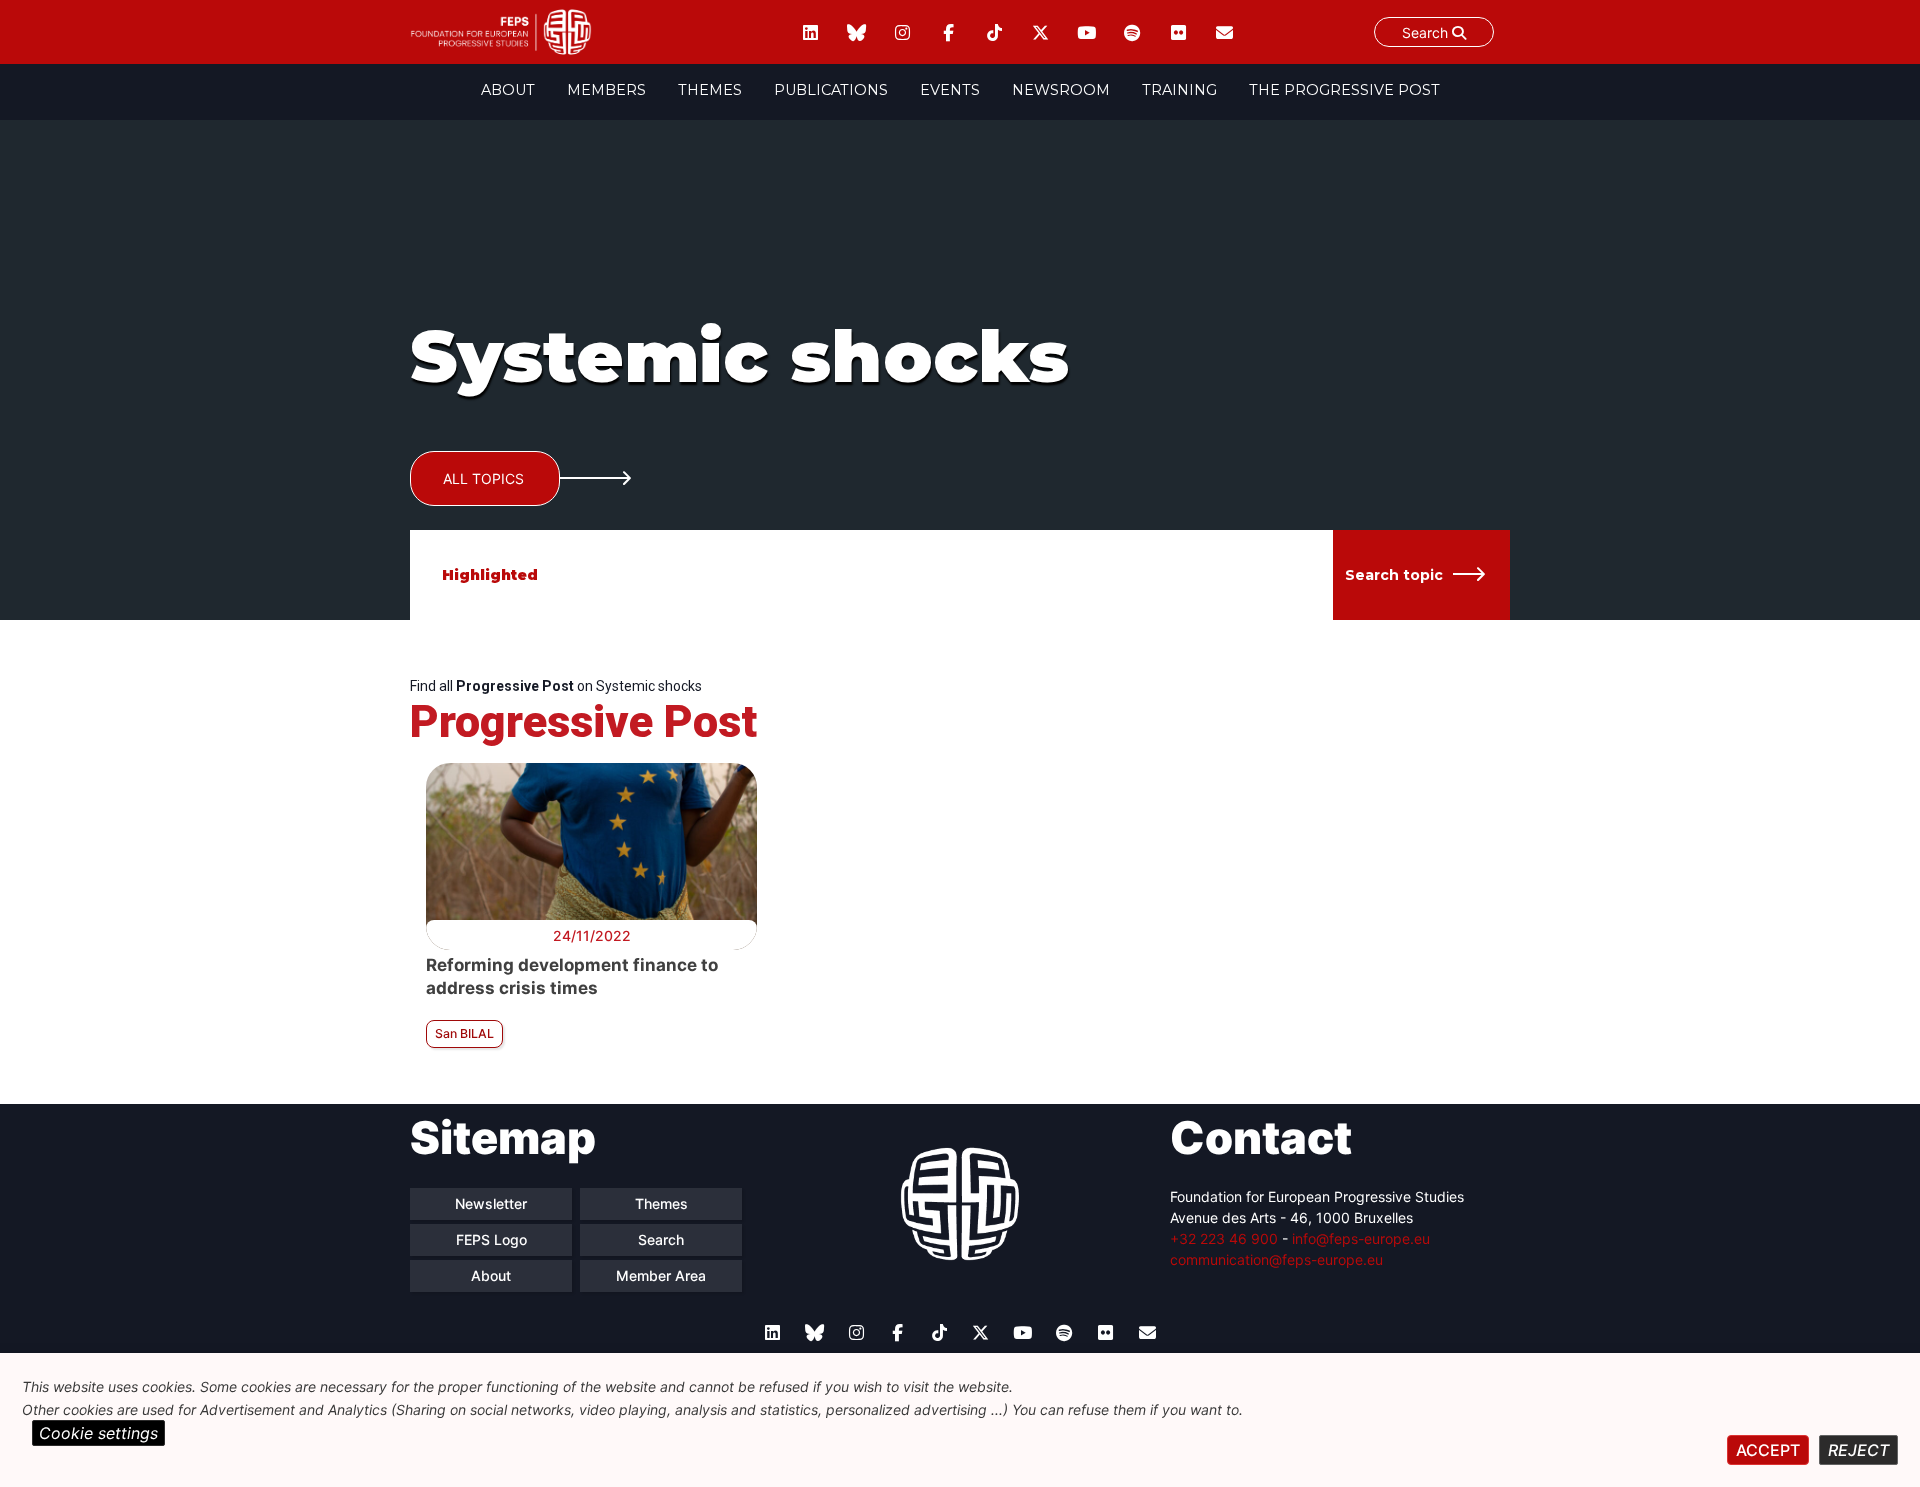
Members (606, 90)
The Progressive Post (1344, 90)
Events (950, 90)
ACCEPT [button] (1768, 1450)
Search (1427, 32)
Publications (831, 90)
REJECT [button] (1858, 1450)
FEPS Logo (491, 1239)
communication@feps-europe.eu (1276, 1259)
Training (1179, 90)
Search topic (1394, 575)
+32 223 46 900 (1224, 1238)
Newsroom (1061, 90)
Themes (710, 90)
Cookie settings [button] (98, 1433)
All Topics (483, 478)
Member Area (661, 1275)
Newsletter (491, 1203)
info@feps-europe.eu (1361, 1238)
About (508, 90)
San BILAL (464, 1033)
